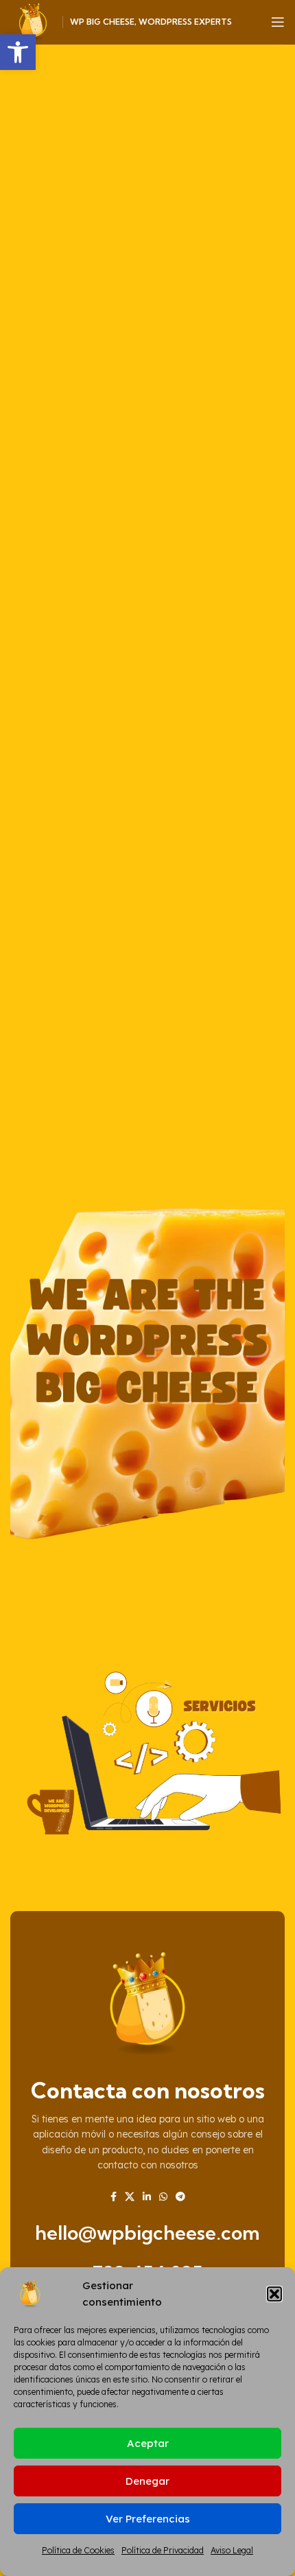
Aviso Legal (232, 2550)
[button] (18, 52)
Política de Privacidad (163, 2550)
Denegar (147, 2481)
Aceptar (148, 2443)
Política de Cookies (78, 2550)
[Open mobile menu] (278, 22)
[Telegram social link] (180, 2197)
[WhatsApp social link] (163, 2197)
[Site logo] (33, 21)
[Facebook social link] (114, 2197)
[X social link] (130, 2197)
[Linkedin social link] (147, 2197)
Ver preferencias (148, 2519)
